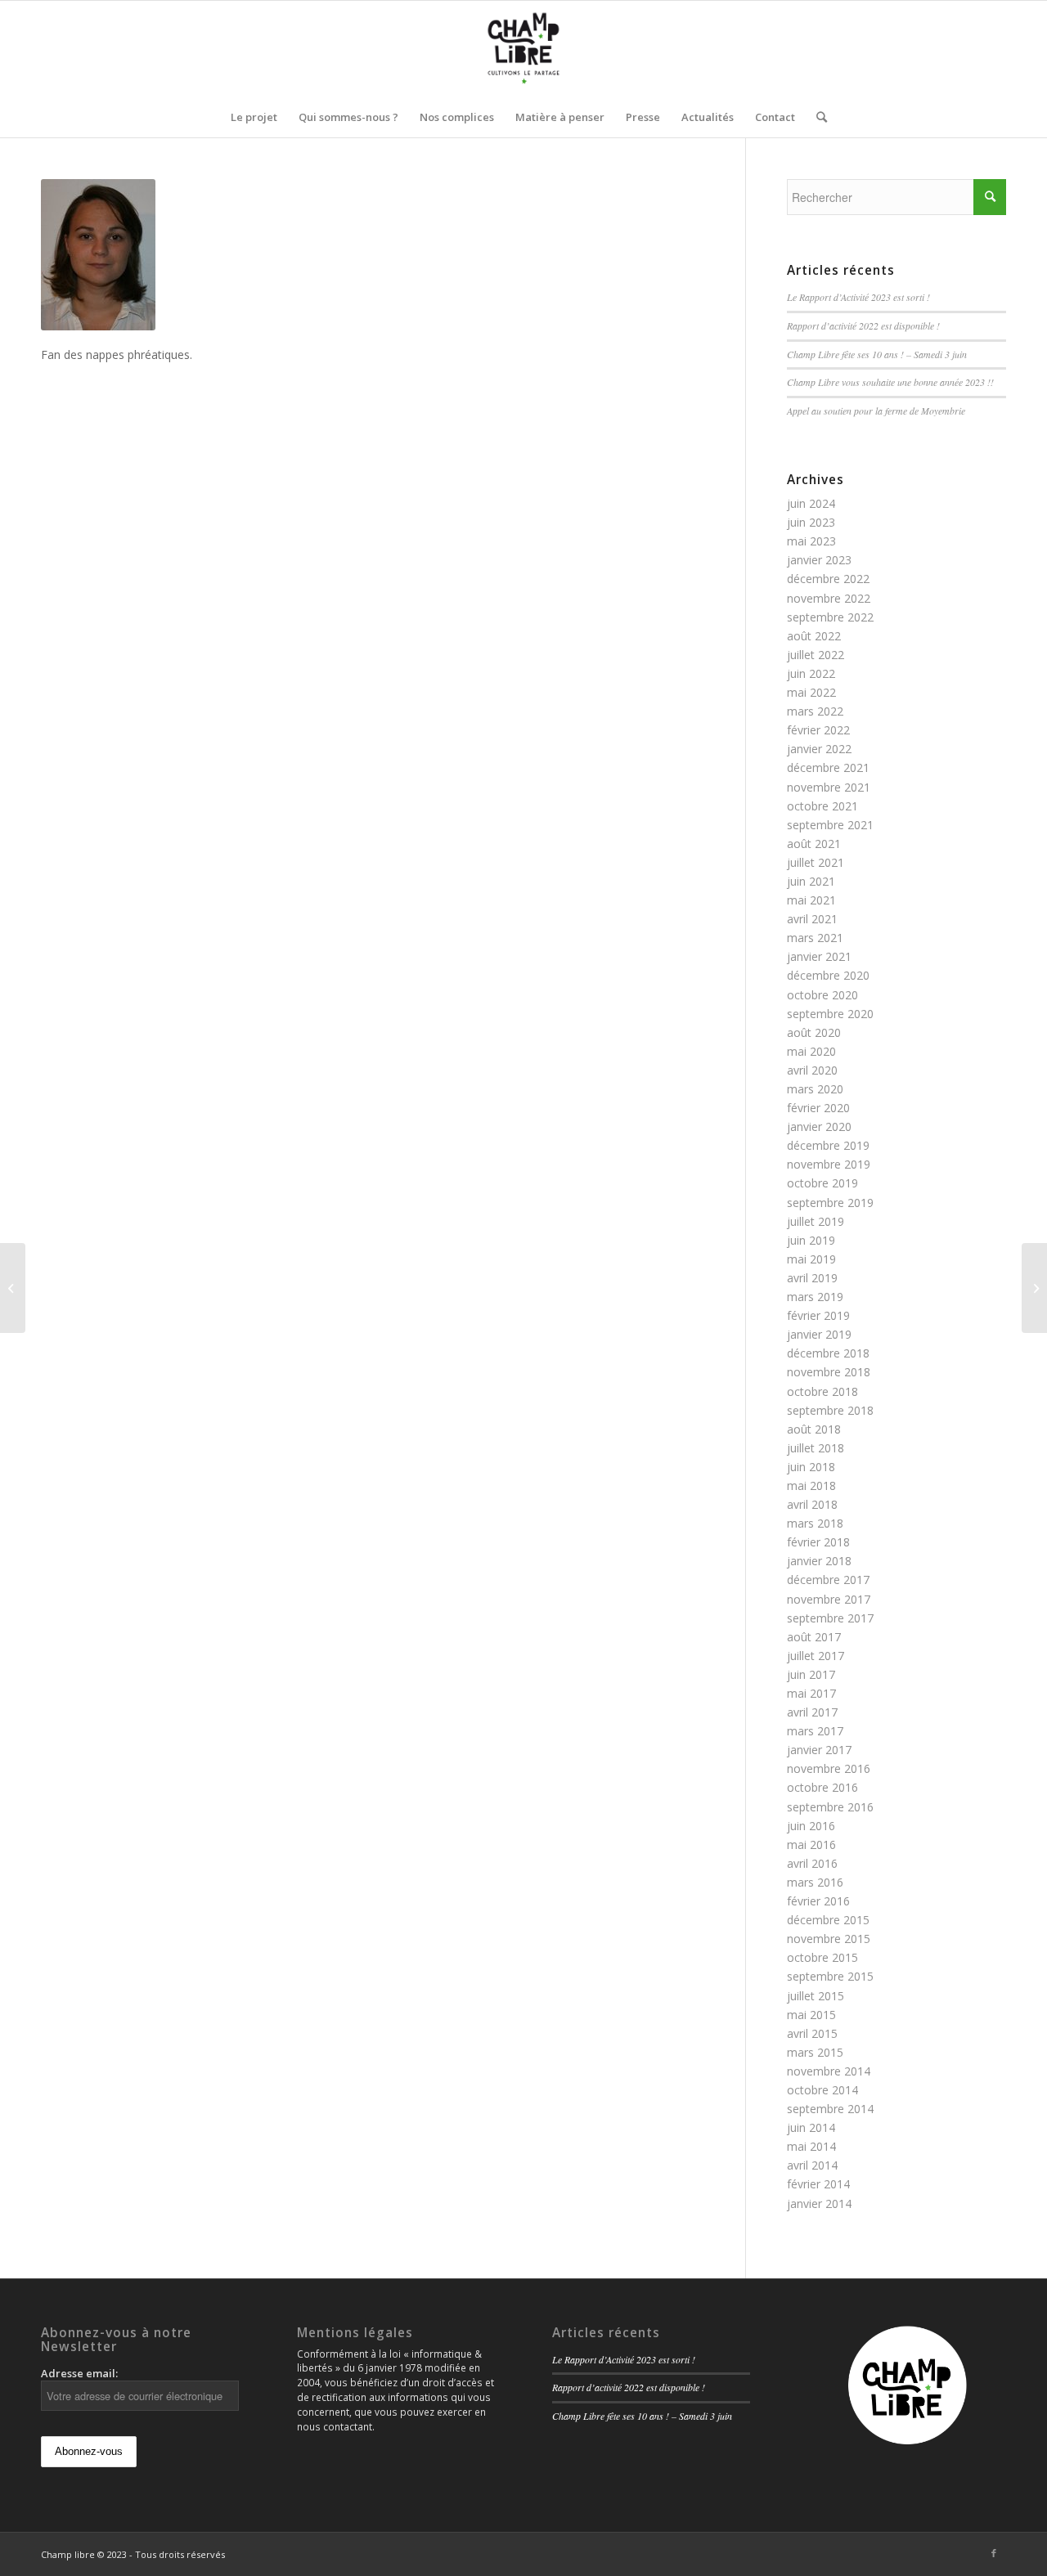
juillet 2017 (816, 1656)
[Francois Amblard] (1034, 1288)
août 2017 (814, 1637)
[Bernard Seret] (13, 1288)
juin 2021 (811, 881)
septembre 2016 (830, 1807)
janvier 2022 (819, 749)
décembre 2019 (828, 1145)
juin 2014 (811, 2127)
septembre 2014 (830, 2109)
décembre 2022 (828, 579)
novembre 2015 (829, 1939)
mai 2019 (811, 1259)
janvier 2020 (819, 1126)
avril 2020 (812, 1070)
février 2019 (818, 1315)
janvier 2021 (819, 956)
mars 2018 (815, 1523)
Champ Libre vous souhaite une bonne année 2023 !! (890, 382)
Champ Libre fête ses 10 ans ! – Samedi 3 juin (877, 354)
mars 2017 (815, 1731)
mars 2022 (815, 711)
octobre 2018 (822, 1391)
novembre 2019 (829, 1164)
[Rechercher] (816, 117)
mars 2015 (815, 2052)
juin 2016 (811, 1826)
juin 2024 (811, 503)
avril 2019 (812, 1278)
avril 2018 (812, 1504)
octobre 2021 (822, 806)
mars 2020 (815, 1089)
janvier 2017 (819, 1750)
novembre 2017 (829, 1599)
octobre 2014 (822, 2090)
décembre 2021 (828, 767)
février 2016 (818, 1901)
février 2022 (818, 730)
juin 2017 (811, 1674)
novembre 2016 (829, 1768)
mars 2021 (815, 938)
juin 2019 (811, 1240)
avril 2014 (812, 2165)
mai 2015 (811, 2015)
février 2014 (818, 2184)
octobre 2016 (822, 1787)
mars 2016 (815, 1882)
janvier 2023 (819, 560)
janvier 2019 (819, 1334)
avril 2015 (812, 2033)
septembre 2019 (830, 1203)
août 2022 (814, 636)
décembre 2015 (828, 1920)
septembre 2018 (830, 1410)
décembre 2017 (828, 1580)
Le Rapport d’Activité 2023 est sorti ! (858, 297)
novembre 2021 (829, 787)
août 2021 (814, 844)
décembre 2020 (828, 975)
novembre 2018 (829, 1372)
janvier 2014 (819, 2204)
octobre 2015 (822, 1957)
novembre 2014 (829, 2071)
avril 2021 (812, 919)
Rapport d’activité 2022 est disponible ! (863, 325)
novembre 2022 (829, 598)
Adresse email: (79, 2373)
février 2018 (818, 1542)
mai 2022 (811, 692)
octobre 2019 (822, 1183)
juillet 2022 (816, 655)
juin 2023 (811, 522)
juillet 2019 (816, 1221)
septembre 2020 (830, 1014)
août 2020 (814, 1032)
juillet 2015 (816, 1996)
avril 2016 (812, 1863)
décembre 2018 (828, 1353)
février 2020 (818, 1108)
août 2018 (814, 1429)
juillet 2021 (816, 862)
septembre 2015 (830, 1976)
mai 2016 (811, 1844)
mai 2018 (811, 1485)
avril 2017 (812, 1712)
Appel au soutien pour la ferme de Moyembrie (876, 411)
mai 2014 (811, 2146)
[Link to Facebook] (994, 2553)
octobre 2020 (822, 995)
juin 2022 (811, 673)
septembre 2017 (830, 1618)
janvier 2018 (819, 1561)
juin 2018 (811, 1467)
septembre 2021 (830, 825)
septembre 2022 (830, 617)
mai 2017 (811, 1693)
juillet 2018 (816, 1448)
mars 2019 (815, 1297)
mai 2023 (811, 541)
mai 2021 (811, 900)
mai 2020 (811, 1051)
